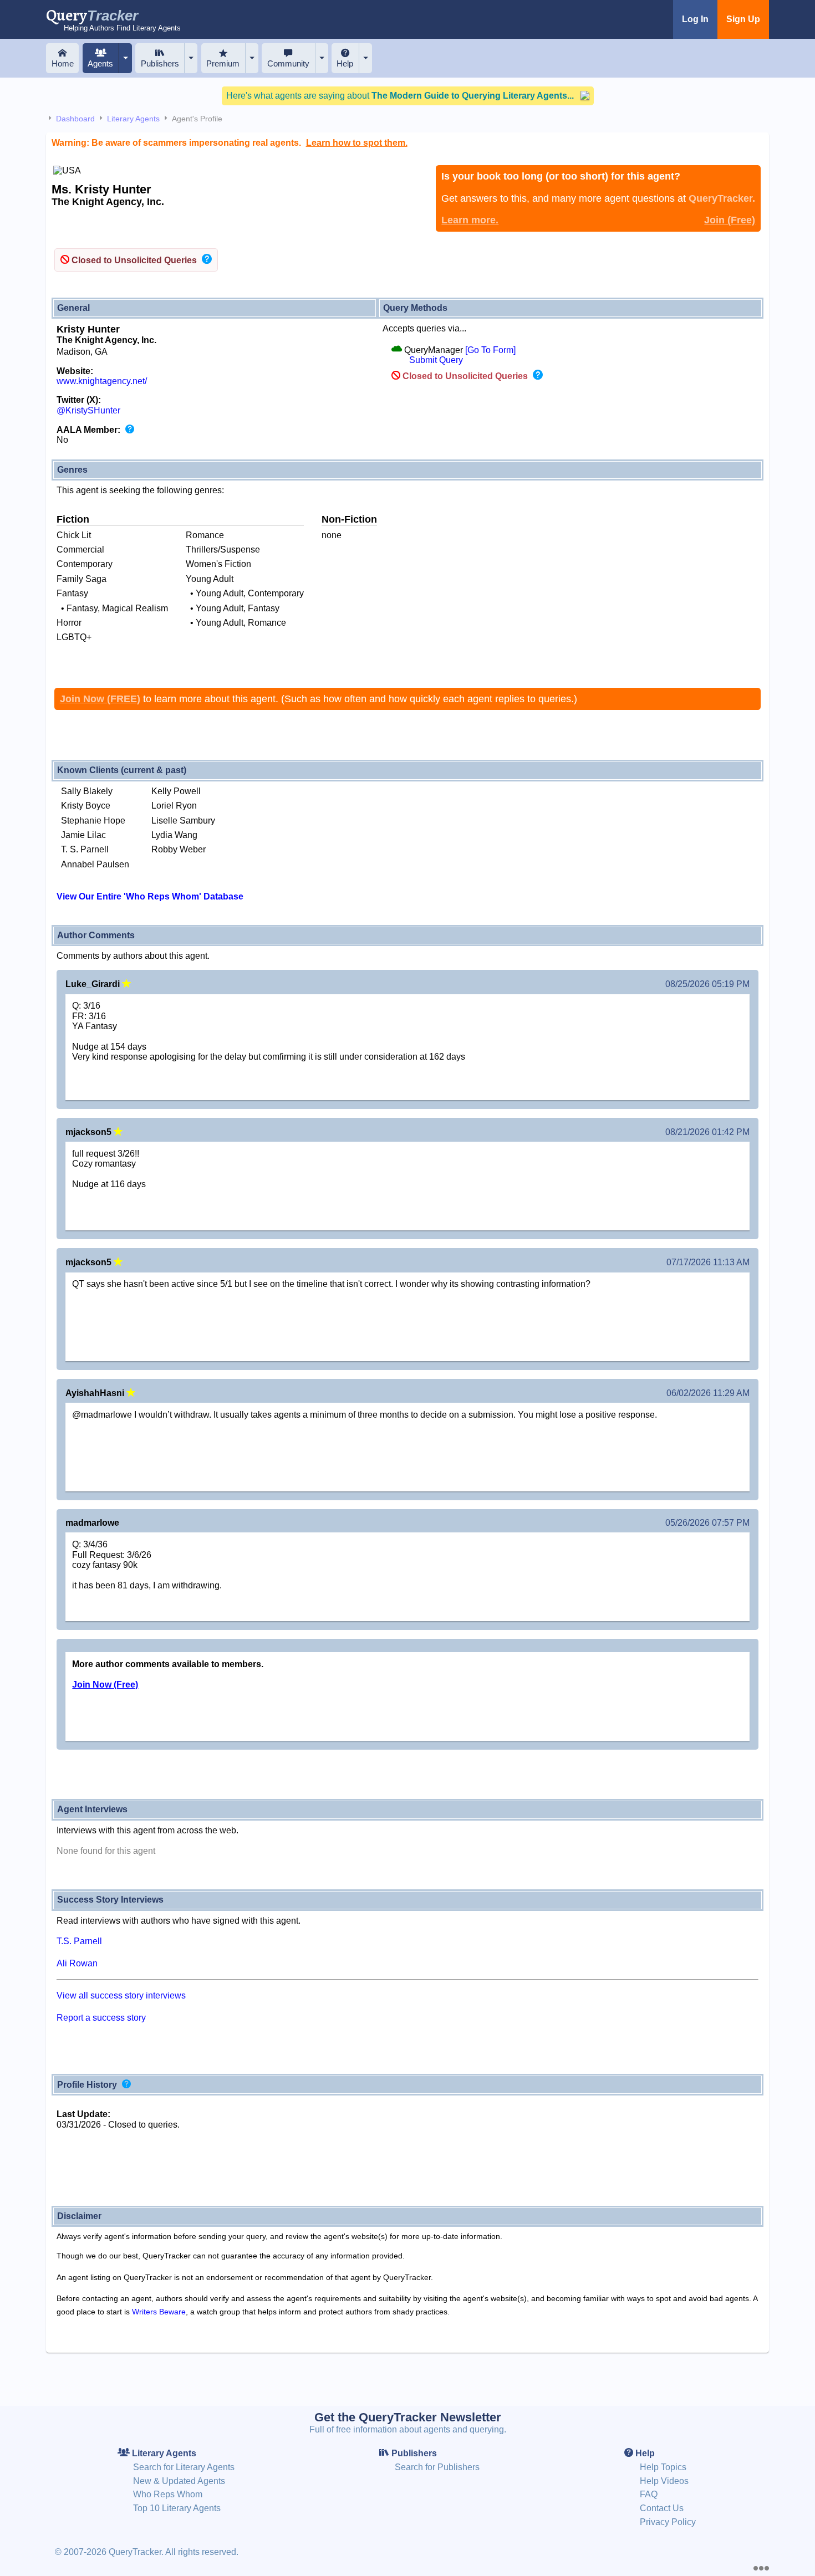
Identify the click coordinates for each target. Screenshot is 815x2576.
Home (63, 63)
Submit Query (436, 360)
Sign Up (743, 19)
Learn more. (470, 220)
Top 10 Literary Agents (177, 2508)
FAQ (649, 2494)
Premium (223, 63)
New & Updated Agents (179, 2481)
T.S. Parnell (79, 1941)
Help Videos (664, 2481)
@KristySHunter (88, 410)
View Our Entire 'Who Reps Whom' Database (150, 896)
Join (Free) (730, 220)
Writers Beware (159, 2312)
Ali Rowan (77, 1963)
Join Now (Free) (105, 1685)
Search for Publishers (437, 2467)
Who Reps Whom (168, 2494)
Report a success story (101, 2018)
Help (345, 63)
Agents (100, 63)
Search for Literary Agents (184, 2467)
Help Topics (663, 2467)
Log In (695, 19)
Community (288, 63)
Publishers (160, 63)
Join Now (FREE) (100, 699)
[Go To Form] (490, 350)
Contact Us (662, 2508)
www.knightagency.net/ (102, 381)
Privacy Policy (668, 2522)
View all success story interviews (121, 1995)
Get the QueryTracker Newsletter (408, 2417)
